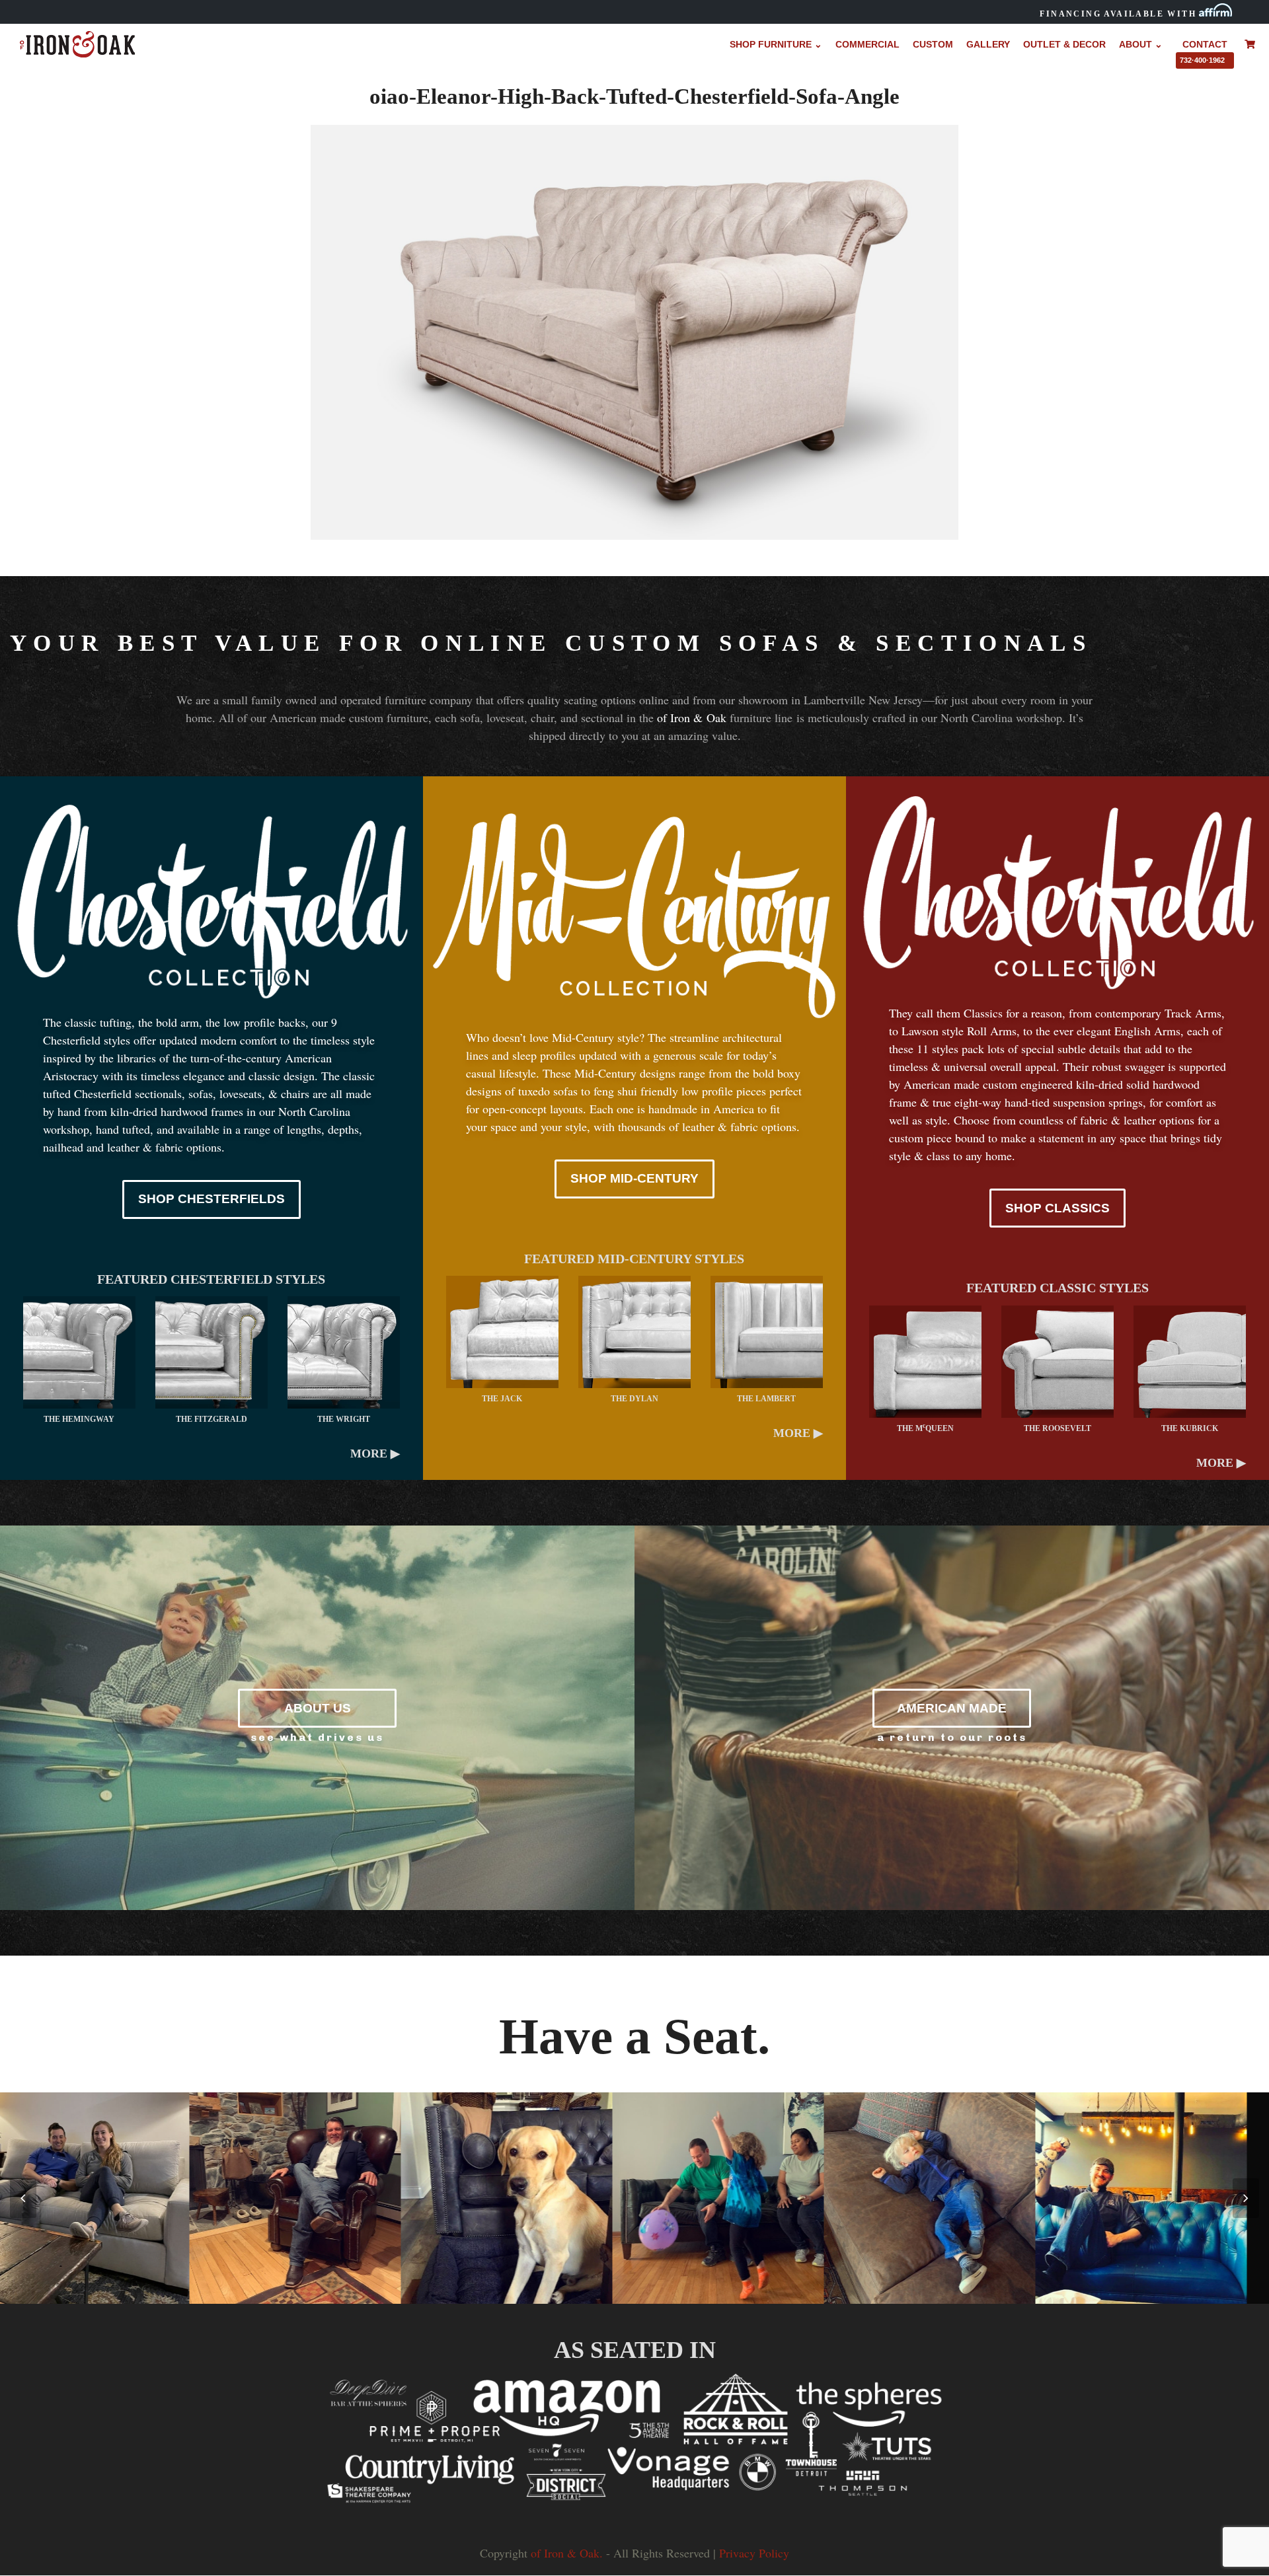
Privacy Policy (754, 2553)
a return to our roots (952, 1737)
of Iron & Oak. (567, 2553)
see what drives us (317, 1737)
